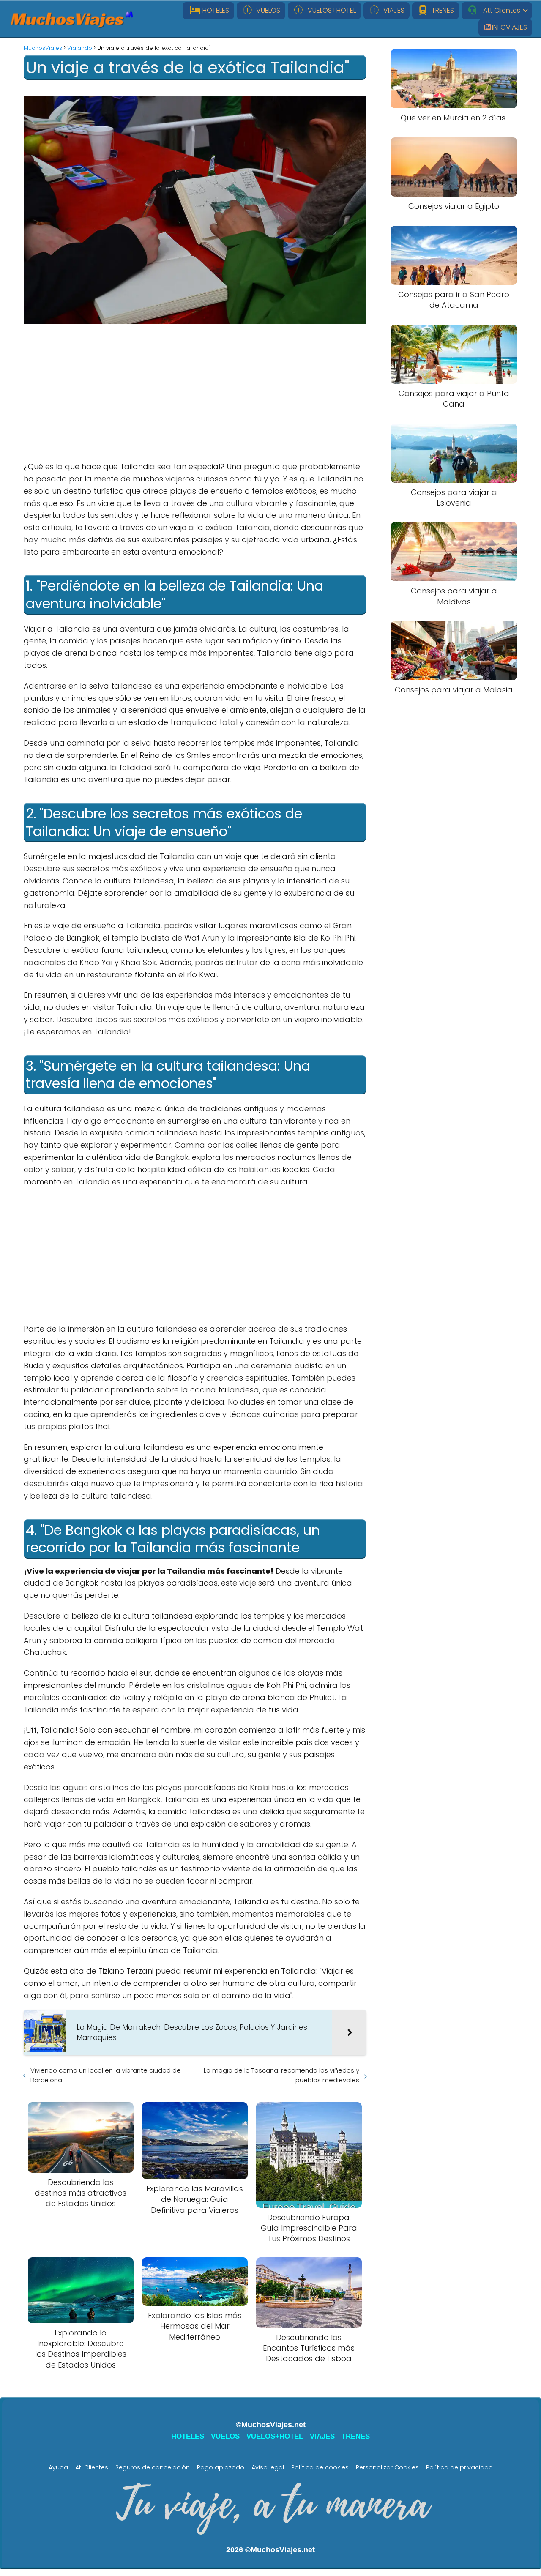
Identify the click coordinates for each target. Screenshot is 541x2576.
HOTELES (215, 10)
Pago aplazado (221, 2467)
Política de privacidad (459, 2467)
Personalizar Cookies (387, 2467)
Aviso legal (268, 2467)
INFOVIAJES (510, 27)
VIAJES (392, 10)
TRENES (441, 10)
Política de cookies (320, 2467)
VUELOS (266, 10)
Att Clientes (499, 10)
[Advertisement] (195, 393)
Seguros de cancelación (153, 2467)
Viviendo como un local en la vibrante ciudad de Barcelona (106, 2075)
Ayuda (58, 2467)
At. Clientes (92, 2467)
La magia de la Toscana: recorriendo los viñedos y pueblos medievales (281, 2075)
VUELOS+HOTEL (330, 10)
